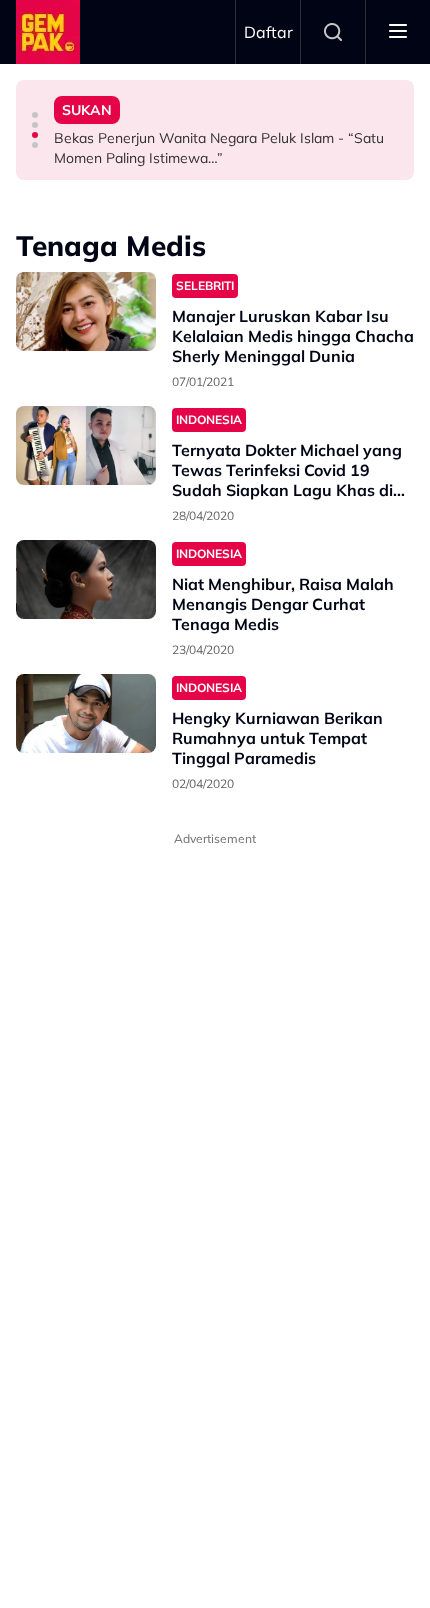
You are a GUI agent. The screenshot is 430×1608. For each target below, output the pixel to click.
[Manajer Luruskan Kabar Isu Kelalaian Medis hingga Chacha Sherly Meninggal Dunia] (86, 311)
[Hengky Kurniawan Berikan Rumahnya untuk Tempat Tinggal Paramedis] (86, 713)
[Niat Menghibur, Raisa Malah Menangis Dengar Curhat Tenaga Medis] (86, 579)
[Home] (48, 32)
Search (333, 32)
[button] (35, 115)
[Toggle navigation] (398, 32)
